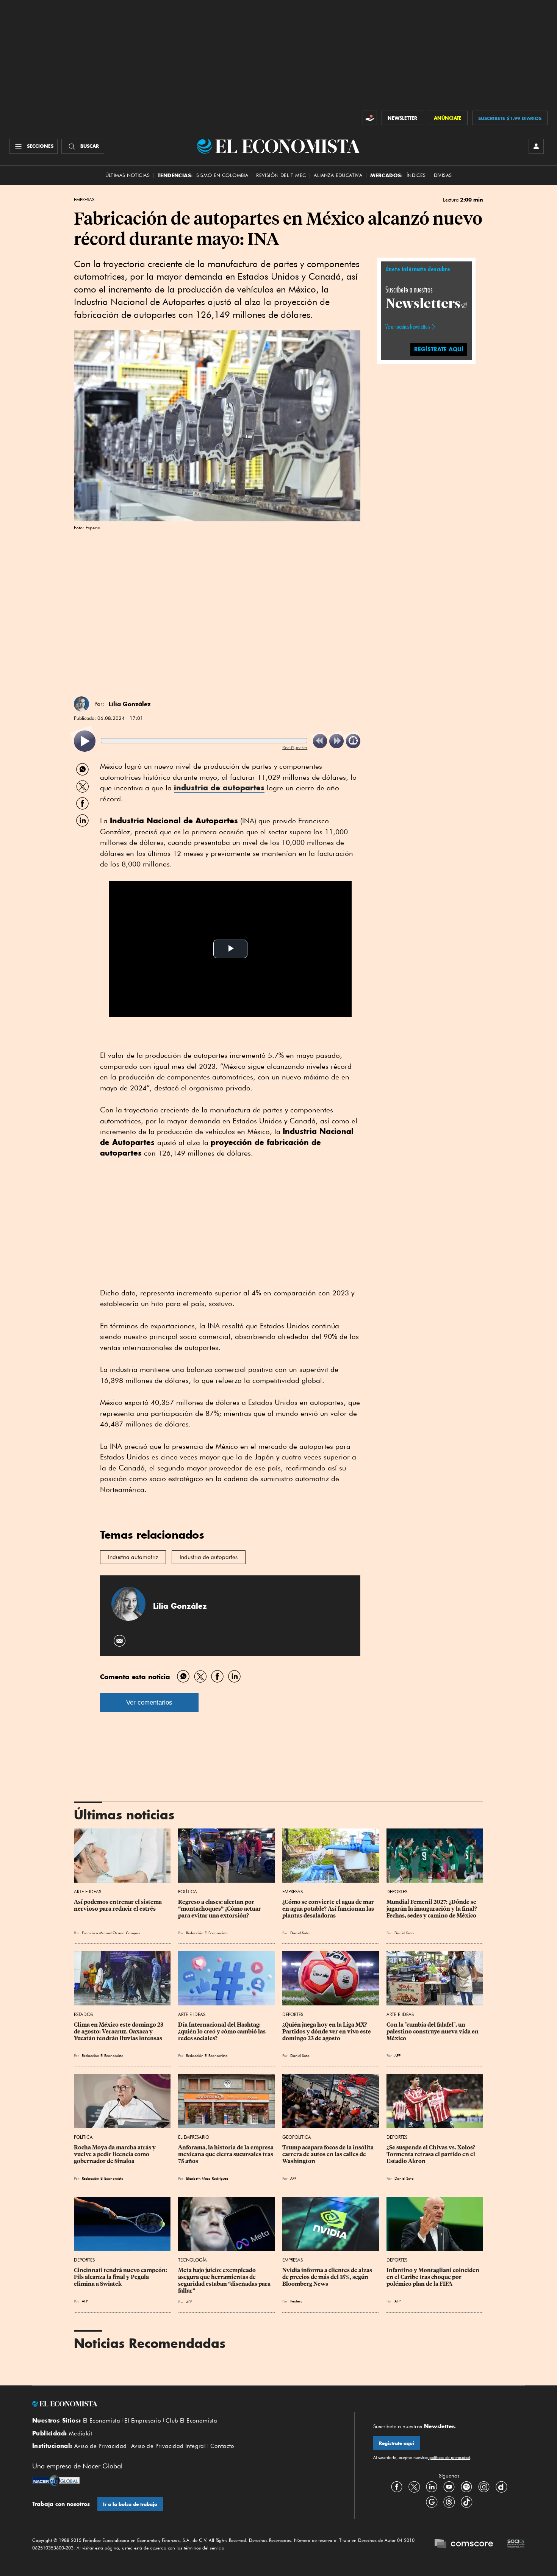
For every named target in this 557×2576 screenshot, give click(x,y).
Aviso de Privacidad (101, 2446)
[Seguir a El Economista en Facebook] (397, 2487)
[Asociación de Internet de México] (516, 2545)
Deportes (397, 1892)
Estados (83, 2014)
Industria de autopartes (209, 1557)
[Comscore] (464, 2545)
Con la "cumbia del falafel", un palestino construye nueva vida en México (433, 2032)
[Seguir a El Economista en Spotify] (466, 2487)
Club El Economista (191, 2421)
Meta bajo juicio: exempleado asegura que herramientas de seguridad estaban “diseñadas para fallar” (225, 2280)
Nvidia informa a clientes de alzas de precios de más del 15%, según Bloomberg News (328, 2277)
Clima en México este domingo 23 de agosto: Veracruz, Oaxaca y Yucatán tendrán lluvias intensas (119, 2032)
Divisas (443, 175)
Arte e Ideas (88, 1892)
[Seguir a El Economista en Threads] (449, 2502)
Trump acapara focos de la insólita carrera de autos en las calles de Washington (329, 2154)
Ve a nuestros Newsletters (408, 327)
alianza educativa (338, 175)
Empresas (84, 200)
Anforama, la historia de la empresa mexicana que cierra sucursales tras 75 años (226, 2154)
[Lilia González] (81, 704)
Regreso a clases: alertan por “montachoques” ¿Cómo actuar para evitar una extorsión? (220, 1909)
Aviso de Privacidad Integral (168, 2446)
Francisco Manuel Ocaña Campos (111, 1933)
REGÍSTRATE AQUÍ (439, 349)
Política (188, 1892)
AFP (397, 2055)
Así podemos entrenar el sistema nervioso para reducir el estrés (118, 1905)
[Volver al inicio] (184, 2404)
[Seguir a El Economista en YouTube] (449, 2487)
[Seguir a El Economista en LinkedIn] (432, 2487)
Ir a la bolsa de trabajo (130, 2504)
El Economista (102, 2421)
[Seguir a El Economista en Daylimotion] (501, 2487)
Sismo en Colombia (222, 175)
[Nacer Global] (56, 2481)
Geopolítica (297, 2137)
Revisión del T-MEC (281, 175)
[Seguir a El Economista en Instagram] (484, 2487)
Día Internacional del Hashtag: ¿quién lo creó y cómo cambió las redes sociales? (222, 2032)
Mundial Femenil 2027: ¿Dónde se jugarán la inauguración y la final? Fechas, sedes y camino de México (432, 1909)
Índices (416, 175)
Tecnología (192, 2260)
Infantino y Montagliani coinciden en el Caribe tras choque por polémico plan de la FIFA (433, 2277)
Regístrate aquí (397, 2443)
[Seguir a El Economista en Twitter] (414, 2487)
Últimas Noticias (128, 175)
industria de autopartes (219, 788)
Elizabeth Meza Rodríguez (207, 2178)
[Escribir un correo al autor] (120, 1641)
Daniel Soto (300, 1933)
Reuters (296, 2301)
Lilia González (130, 704)
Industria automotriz (133, 1557)
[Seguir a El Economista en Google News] (432, 2502)
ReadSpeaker (295, 747)
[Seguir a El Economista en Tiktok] (466, 2502)
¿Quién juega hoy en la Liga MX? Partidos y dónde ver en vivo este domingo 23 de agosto (327, 2032)
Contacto (222, 2446)
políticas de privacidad (449, 2457)
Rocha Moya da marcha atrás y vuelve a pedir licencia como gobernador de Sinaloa (115, 2154)
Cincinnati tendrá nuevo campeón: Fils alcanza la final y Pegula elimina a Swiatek (121, 2277)
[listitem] (85, 741)
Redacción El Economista (207, 1933)
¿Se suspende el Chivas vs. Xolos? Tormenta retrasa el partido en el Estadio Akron (431, 2154)
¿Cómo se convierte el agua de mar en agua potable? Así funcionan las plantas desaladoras (329, 1909)
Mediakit (81, 2434)
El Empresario (194, 2137)
